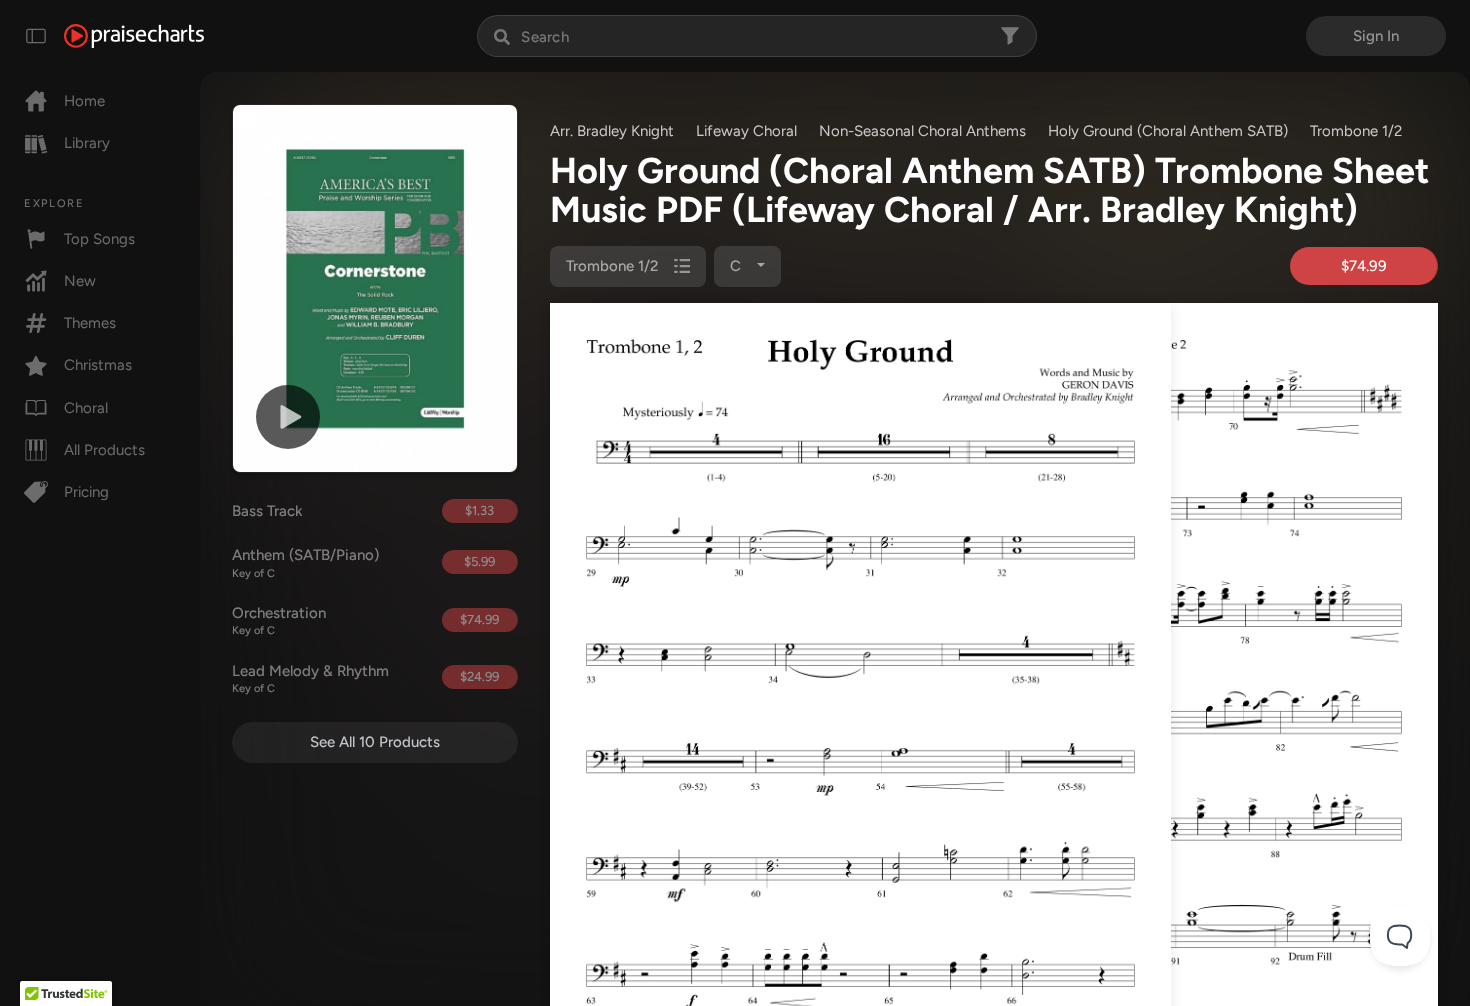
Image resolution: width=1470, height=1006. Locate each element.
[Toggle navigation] (36, 36)
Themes (90, 323)
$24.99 (479, 676)
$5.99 (479, 561)
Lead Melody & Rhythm (310, 679)
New (80, 281)
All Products (104, 450)
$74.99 (479, 619)
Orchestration (279, 621)
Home (84, 101)
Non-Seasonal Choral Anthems (922, 131)
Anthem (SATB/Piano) (305, 563)
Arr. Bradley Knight (612, 131)
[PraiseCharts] (134, 36)
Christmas (98, 365)
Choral (86, 408)
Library (87, 143)
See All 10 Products (375, 742)
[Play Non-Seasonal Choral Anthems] (288, 417)
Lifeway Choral (746, 131)
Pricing (86, 492)
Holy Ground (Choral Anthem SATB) (1168, 131)
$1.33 (479, 510)
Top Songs (99, 239)
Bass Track (267, 511)
